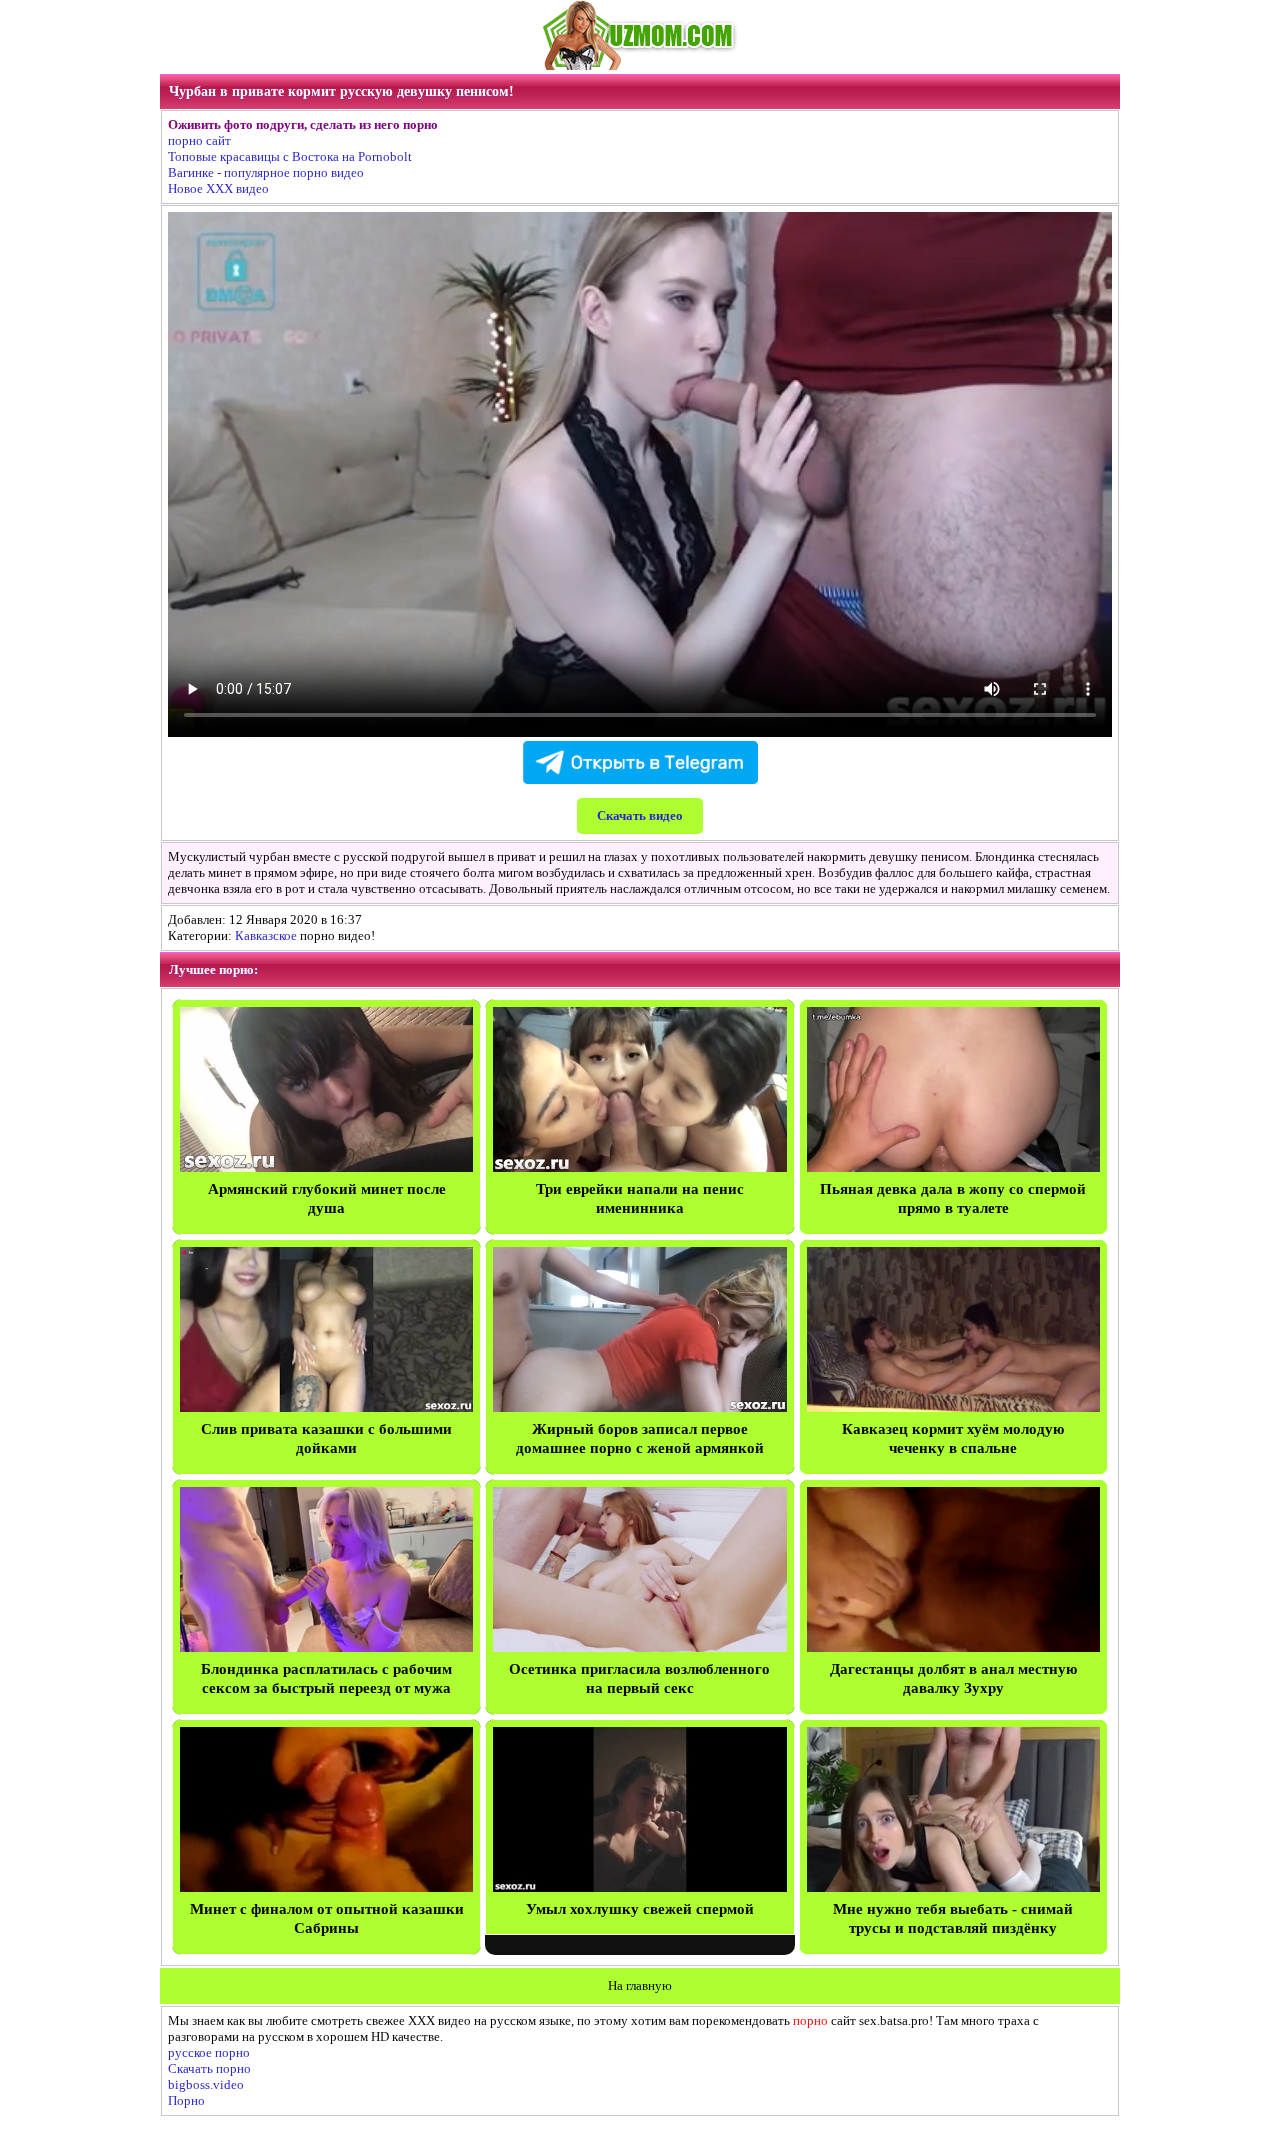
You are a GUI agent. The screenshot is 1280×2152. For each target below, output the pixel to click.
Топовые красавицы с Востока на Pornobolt (290, 156)
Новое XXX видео (218, 188)
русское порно (209, 2052)
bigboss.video (206, 2084)
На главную (640, 1985)
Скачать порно (209, 2068)
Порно (186, 2100)
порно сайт (199, 140)
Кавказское (266, 935)
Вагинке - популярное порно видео (266, 172)
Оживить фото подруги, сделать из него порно (303, 124)
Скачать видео (640, 815)
